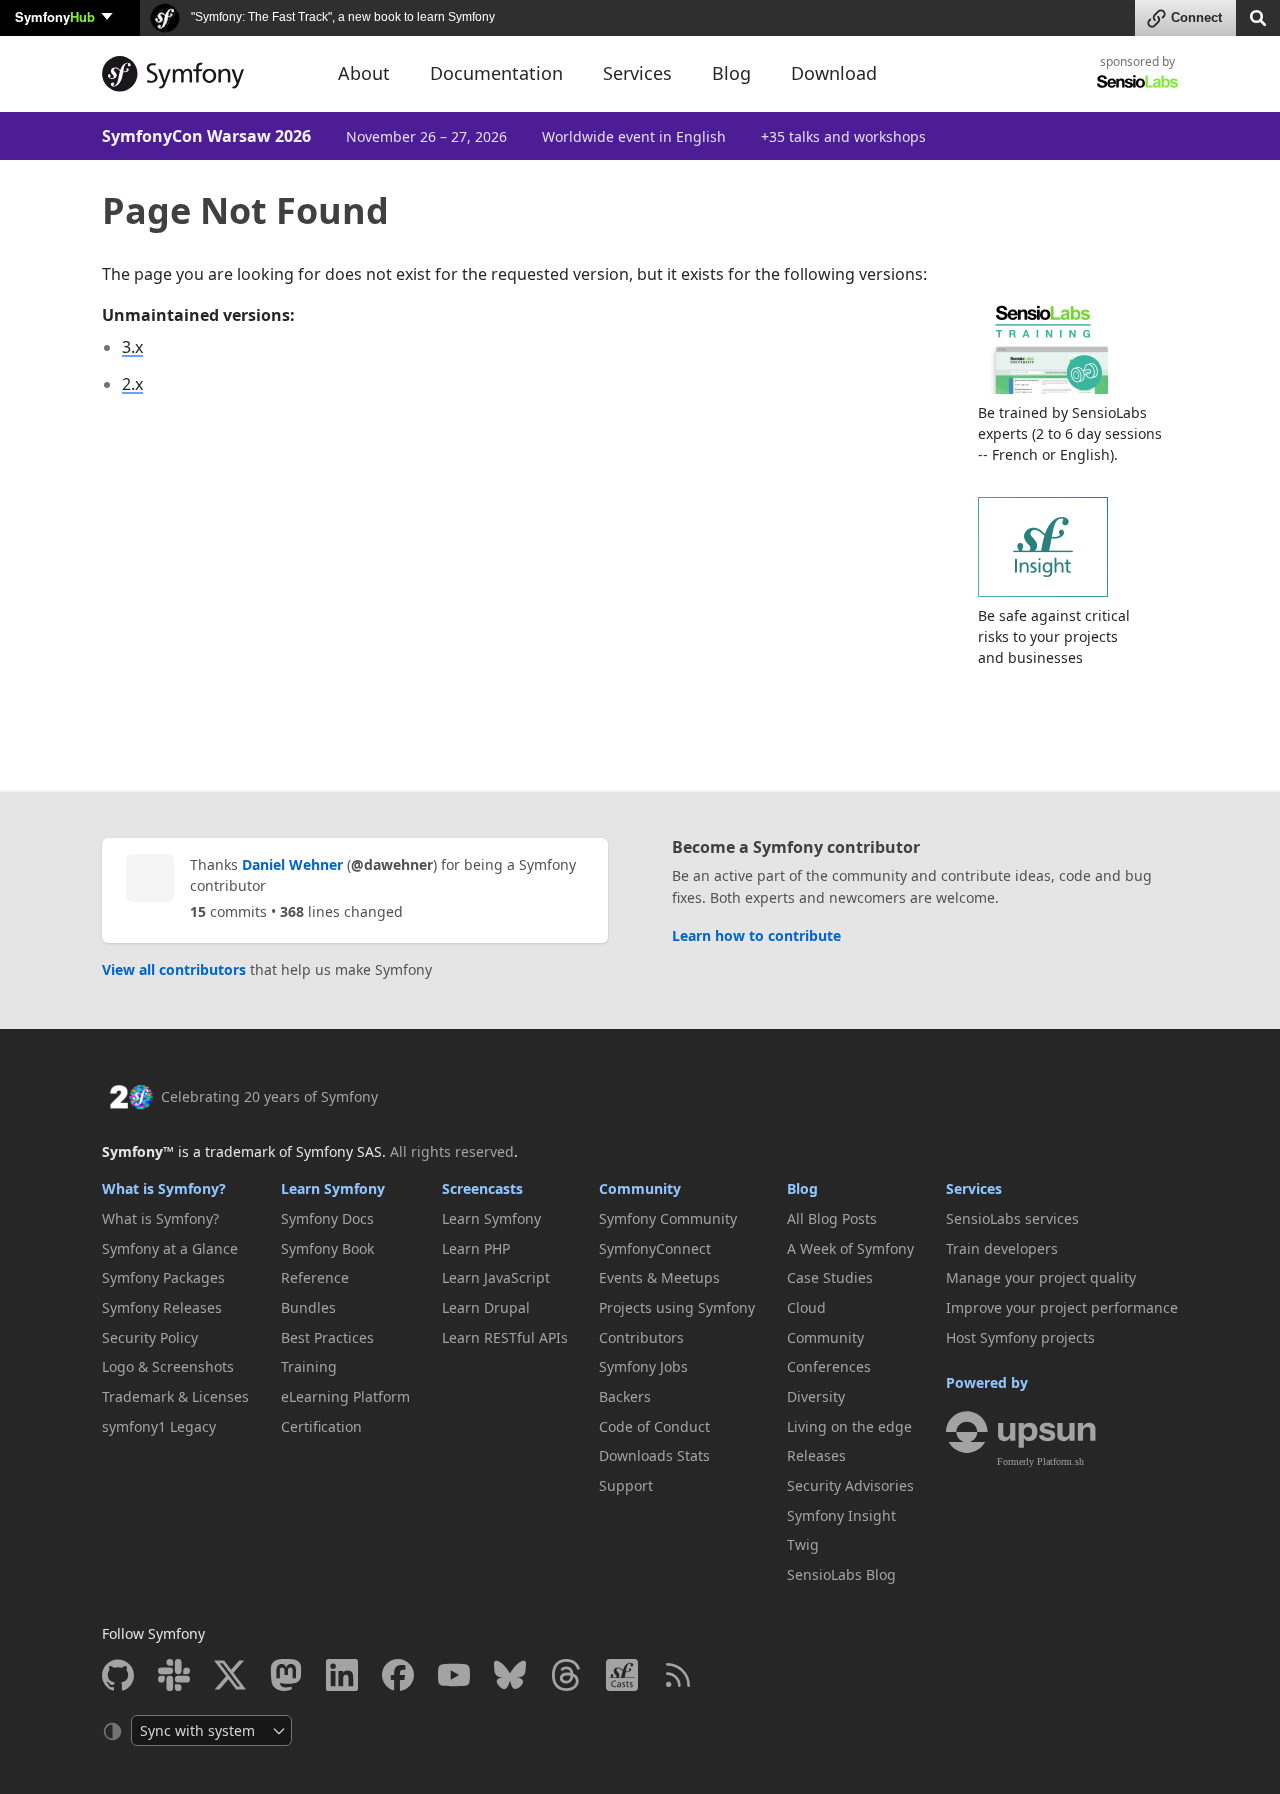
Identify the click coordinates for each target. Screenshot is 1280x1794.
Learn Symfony (333, 1188)
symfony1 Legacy (159, 1426)
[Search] (1258, 16)
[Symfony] (202, 74)
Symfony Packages (163, 1277)
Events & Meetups (659, 1277)
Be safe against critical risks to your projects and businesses (1054, 636)
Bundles (308, 1307)
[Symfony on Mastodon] (286, 1675)
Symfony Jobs (643, 1366)
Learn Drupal (486, 1307)
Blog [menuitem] (731, 73)
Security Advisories (850, 1485)
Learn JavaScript (496, 1277)
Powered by (987, 1382)
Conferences (829, 1366)
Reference (315, 1277)
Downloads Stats (654, 1455)
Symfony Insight (841, 1515)
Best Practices (327, 1337)
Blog (802, 1188)
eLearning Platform (345, 1396)
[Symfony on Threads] (566, 1675)
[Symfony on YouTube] (454, 1675)
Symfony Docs (327, 1218)
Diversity (816, 1396)
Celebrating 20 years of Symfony (269, 1096)
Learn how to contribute (756, 935)
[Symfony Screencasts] (622, 1675)
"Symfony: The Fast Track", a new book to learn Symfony (341, 17)
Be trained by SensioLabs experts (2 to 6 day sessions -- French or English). (1070, 433)
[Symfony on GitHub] (118, 1675)
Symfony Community (668, 1218)
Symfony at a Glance (170, 1248)
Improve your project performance (1062, 1307)
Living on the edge (849, 1426)
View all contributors (174, 969)
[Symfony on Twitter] (230, 1675)
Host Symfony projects (1020, 1337)
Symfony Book (327, 1248)
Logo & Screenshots (168, 1366)
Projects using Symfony (677, 1307)
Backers (625, 1396)
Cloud (806, 1307)
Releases (816, 1455)
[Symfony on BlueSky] (510, 1675)
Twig (803, 1544)
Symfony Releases (162, 1307)
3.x (132, 347)
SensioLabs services (1012, 1218)
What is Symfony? (164, 1188)
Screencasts (482, 1188)
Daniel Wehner (292, 864)
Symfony (55, 16)
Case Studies (830, 1277)
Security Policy (150, 1337)
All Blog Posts (832, 1218)
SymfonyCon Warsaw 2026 (206, 136)
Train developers (1002, 1248)
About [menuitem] (364, 73)
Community (640, 1188)
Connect (1196, 17)
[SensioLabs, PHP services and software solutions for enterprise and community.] (1137, 80)
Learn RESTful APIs (505, 1337)
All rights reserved (452, 1151)
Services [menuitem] (637, 73)
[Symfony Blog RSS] (678, 1675)
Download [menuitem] (834, 73)
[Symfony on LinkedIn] (342, 1675)
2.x (132, 384)
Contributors (641, 1337)
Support (626, 1485)
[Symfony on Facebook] (398, 1675)
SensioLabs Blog (841, 1574)
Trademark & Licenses (175, 1396)
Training (309, 1366)
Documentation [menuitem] (496, 73)
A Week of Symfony (850, 1248)
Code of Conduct (654, 1426)
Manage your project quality (1041, 1277)
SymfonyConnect (655, 1248)
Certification (321, 1426)
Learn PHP (476, 1248)
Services (974, 1188)
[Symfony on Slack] (174, 1675)
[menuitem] (175, 1219)
